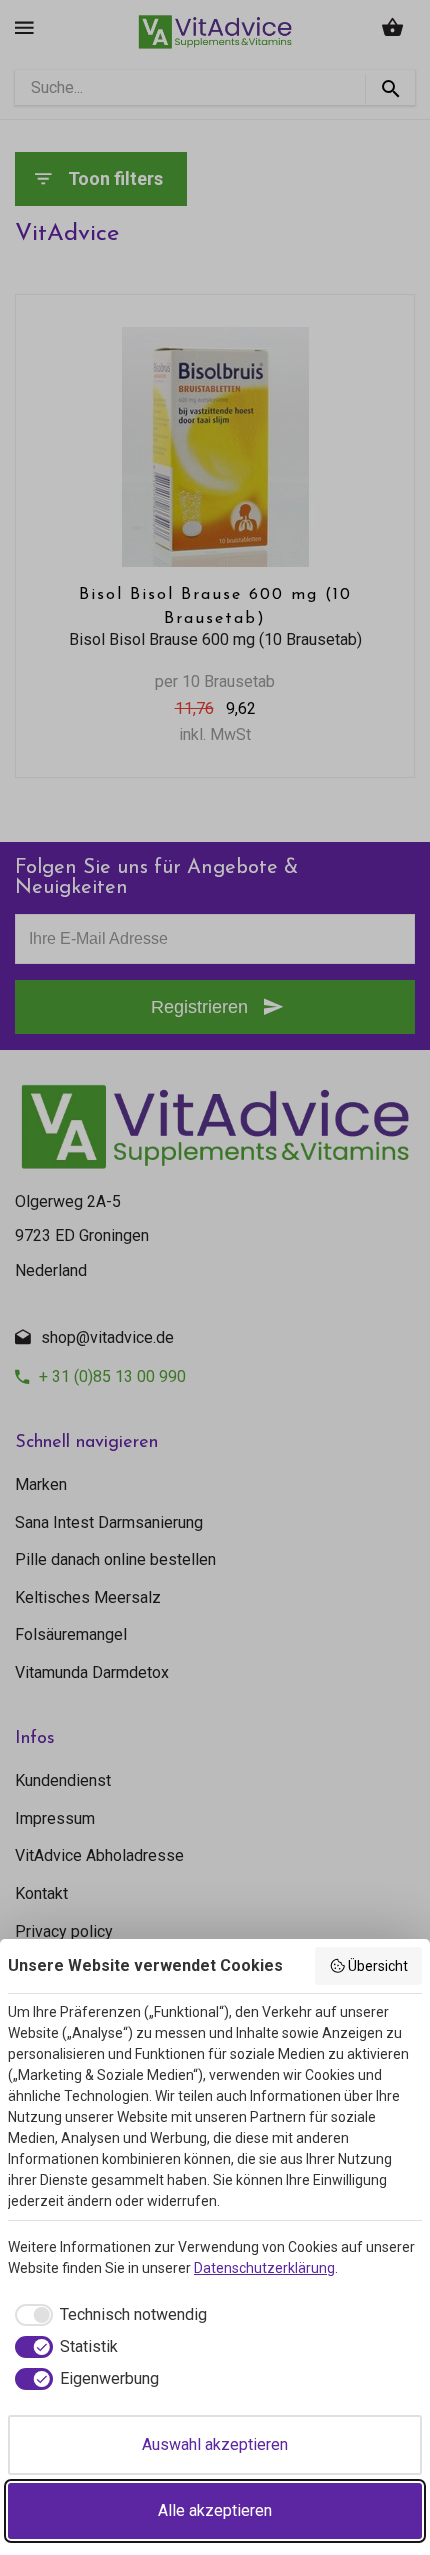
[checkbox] (107, 2315)
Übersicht (378, 1966)
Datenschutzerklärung (264, 2268)
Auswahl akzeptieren (215, 2444)
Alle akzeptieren (215, 2510)
